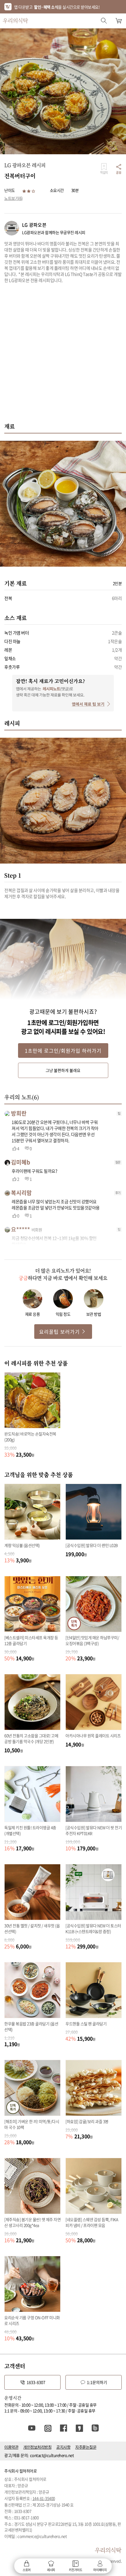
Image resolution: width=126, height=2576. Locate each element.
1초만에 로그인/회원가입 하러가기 (63, 1050)
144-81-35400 (44, 2498)
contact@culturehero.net (52, 2455)
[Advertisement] (63, 356)
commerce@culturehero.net (42, 2536)
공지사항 (63, 2447)
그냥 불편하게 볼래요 (63, 1070)
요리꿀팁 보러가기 (59, 1332)
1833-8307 (36, 2382)
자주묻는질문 (86, 2447)
